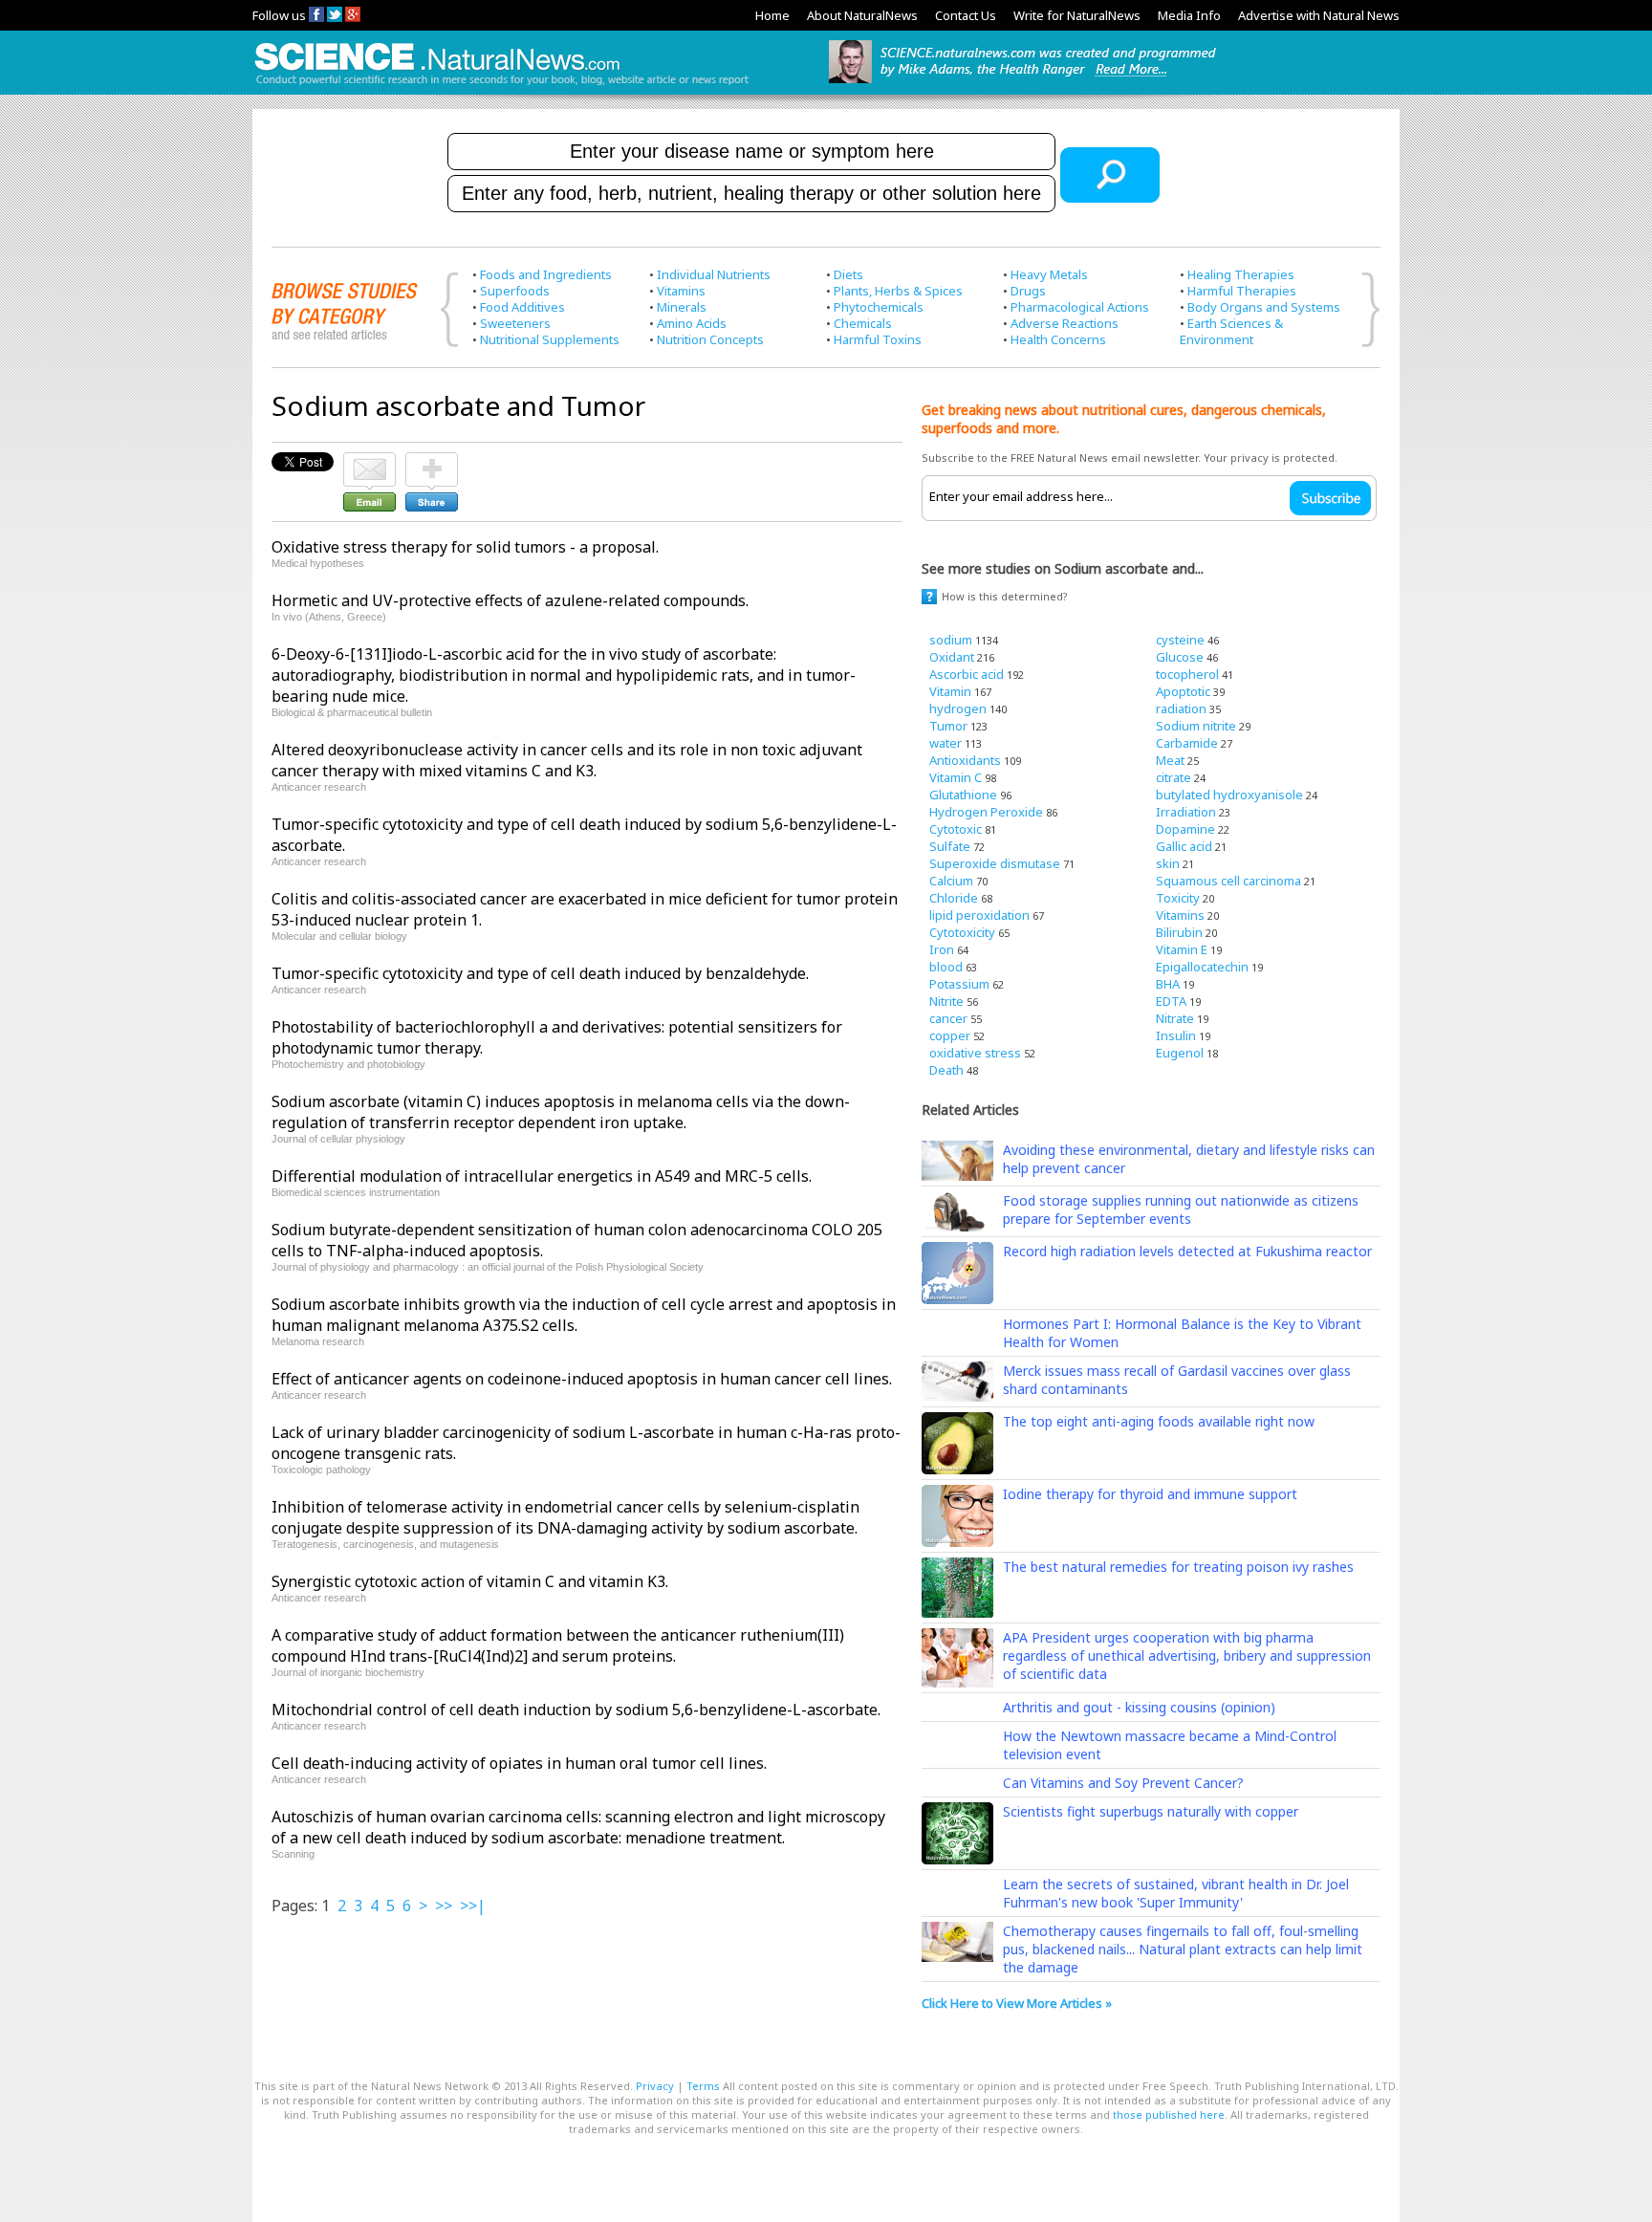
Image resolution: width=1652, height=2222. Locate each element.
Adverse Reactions (1065, 323)
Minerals (682, 307)
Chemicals (863, 323)
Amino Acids (692, 323)
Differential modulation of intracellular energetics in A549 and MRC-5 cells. (542, 1176)
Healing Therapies (1241, 274)
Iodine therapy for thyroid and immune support (1150, 1494)
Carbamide (1187, 743)
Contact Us (966, 15)
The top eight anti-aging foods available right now (1159, 1421)
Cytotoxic (956, 829)
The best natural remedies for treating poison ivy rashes (1178, 1567)
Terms (703, 2086)
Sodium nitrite (1196, 726)
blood (946, 967)
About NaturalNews (862, 15)
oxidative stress (975, 1053)
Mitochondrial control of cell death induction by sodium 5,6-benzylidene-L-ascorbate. (576, 1710)
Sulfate (950, 846)
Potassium (959, 984)
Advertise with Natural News (1319, 15)
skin (1168, 863)
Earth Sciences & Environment (1231, 331)
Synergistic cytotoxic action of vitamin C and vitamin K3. (470, 1581)
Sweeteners (515, 323)
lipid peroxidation (979, 915)
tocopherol (1187, 674)
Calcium (951, 881)
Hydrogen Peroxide (986, 812)
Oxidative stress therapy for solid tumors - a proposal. (465, 547)
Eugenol (1180, 1053)
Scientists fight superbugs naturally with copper (1151, 1811)
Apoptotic (1183, 691)
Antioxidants (965, 760)
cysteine (1180, 640)
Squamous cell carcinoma (1228, 881)
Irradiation (1186, 812)
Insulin (1176, 1035)
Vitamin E (1182, 949)
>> (444, 1906)
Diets (848, 274)
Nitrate (1175, 1018)
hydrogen (958, 708)
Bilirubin (1179, 932)
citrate (1174, 777)
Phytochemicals (879, 307)
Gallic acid (1184, 846)
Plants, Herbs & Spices (898, 291)
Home (772, 15)
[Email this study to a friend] (370, 461)
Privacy (655, 2086)
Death (946, 1070)
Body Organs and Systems (1264, 307)
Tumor (948, 726)
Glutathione (963, 795)
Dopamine (1185, 829)
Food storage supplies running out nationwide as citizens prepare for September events (1181, 1209)
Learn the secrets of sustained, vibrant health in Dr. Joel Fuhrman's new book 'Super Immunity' (1176, 1893)
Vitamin (950, 691)
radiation (1181, 708)
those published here (1169, 2114)
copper (950, 1035)
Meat (1170, 760)
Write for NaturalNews (1077, 15)
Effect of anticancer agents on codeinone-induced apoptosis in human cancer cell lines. (582, 1379)
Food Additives (522, 307)
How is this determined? (1005, 596)
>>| (473, 1906)
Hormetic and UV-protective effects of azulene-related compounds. (510, 600)
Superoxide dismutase (995, 863)
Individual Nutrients (714, 274)
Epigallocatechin (1202, 967)
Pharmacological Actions (1080, 307)
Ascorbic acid (967, 674)
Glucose (1180, 657)
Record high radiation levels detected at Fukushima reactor (1187, 1251)
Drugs (1028, 291)
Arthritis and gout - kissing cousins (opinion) (1139, 1707)
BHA (1168, 984)
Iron (942, 949)
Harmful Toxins (878, 339)
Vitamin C (956, 777)
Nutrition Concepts (710, 339)
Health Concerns (1058, 339)
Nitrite (946, 1001)
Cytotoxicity (962, 932)
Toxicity (1178, 898)
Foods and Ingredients (546, 274)
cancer (948, 1018)
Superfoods (515, 291)
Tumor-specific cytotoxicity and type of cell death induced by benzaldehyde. (540, 973)
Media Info (1189, 15)
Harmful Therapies (1242, 291)
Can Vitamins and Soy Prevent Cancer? (1123, 1783)
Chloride (954, 898)
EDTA (1171, 1001)
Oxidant (952, 657)
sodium (951, 640)
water (946, 743)
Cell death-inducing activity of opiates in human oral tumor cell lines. (519, 1763)
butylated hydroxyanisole (1229, 795)
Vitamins (681, 291)
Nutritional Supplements (550, 339)
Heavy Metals (1049, 274)
